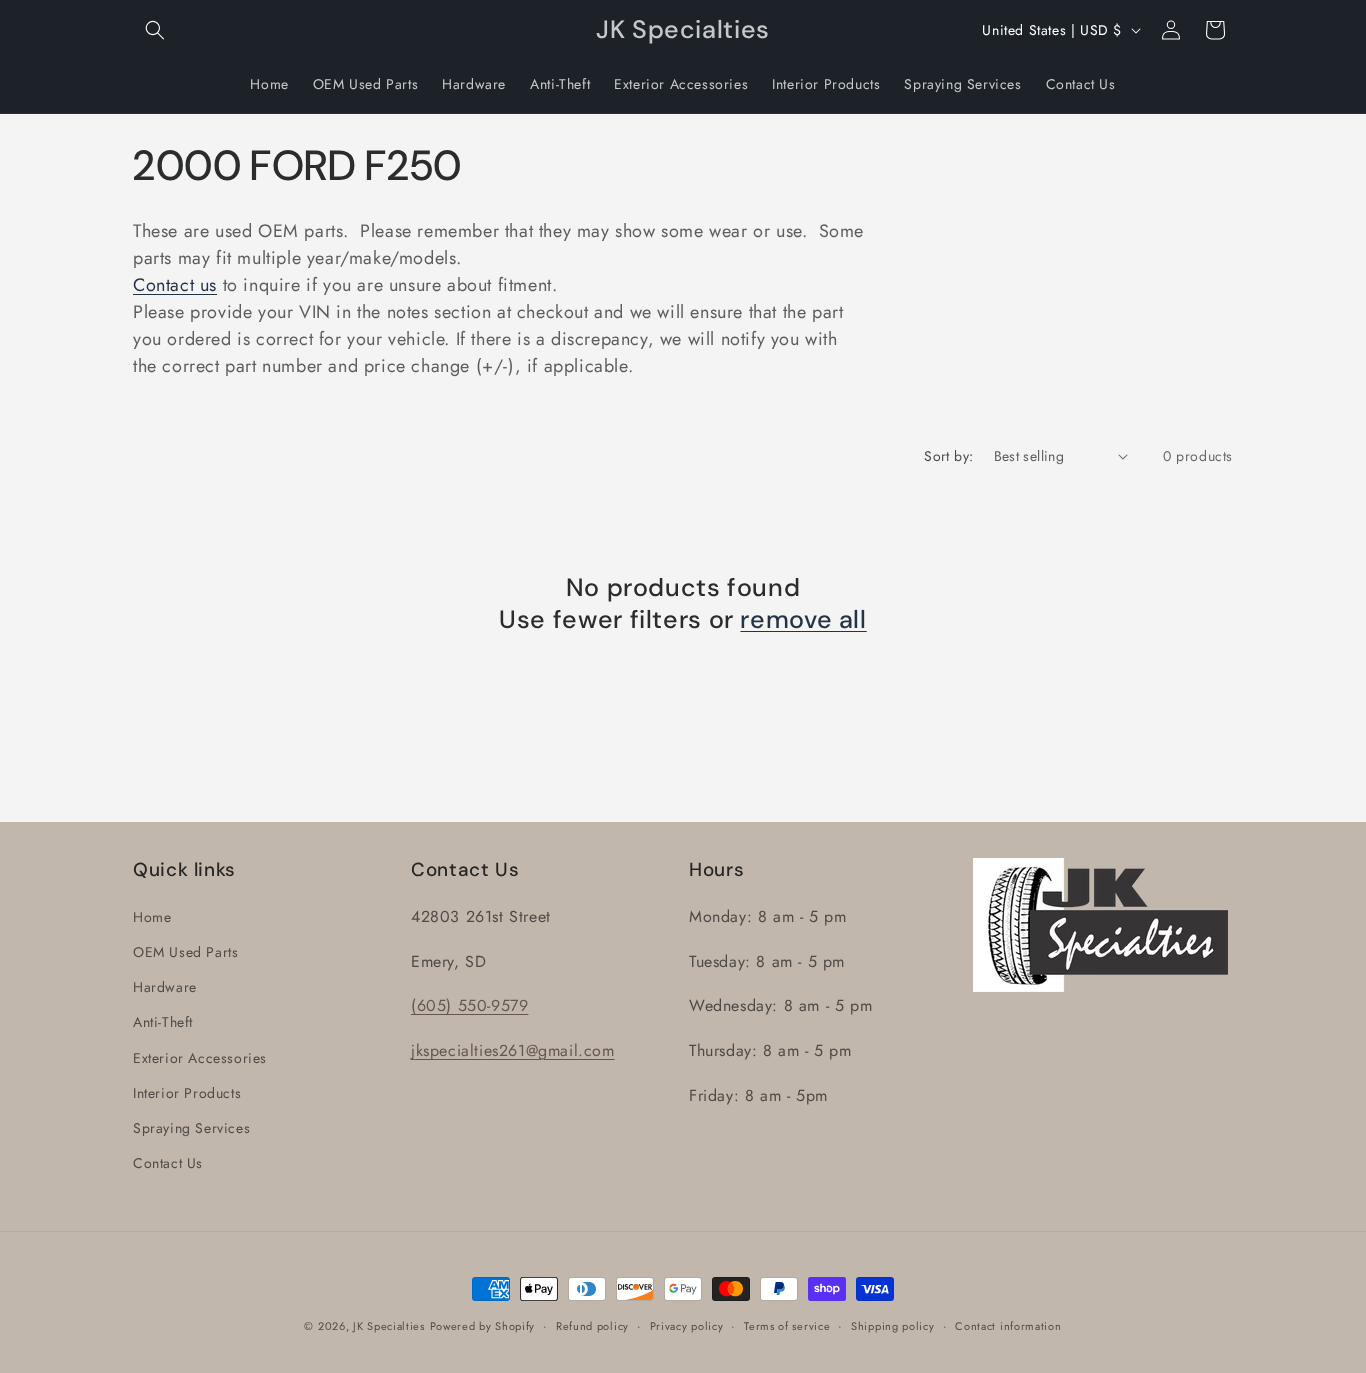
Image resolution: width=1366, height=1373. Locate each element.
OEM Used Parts (185, 952)
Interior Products (187, 1093)
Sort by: (948, 456)
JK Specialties (389, 1326)
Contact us (175, 285)
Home (152, 917)
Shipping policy (893, 1326)
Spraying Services (191, 1128)
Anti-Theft (163, 1022)
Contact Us (168, 1163)
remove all (803, 620)
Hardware (165, 987)
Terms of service (787, 1326)
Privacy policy (687, 1326)
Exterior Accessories (200, 1058)
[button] (155, 30)
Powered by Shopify (483, 1326)
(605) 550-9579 (469, 1005)
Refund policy (592, 1326)
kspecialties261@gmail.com (515, 1050)
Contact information (1008, 1326)
